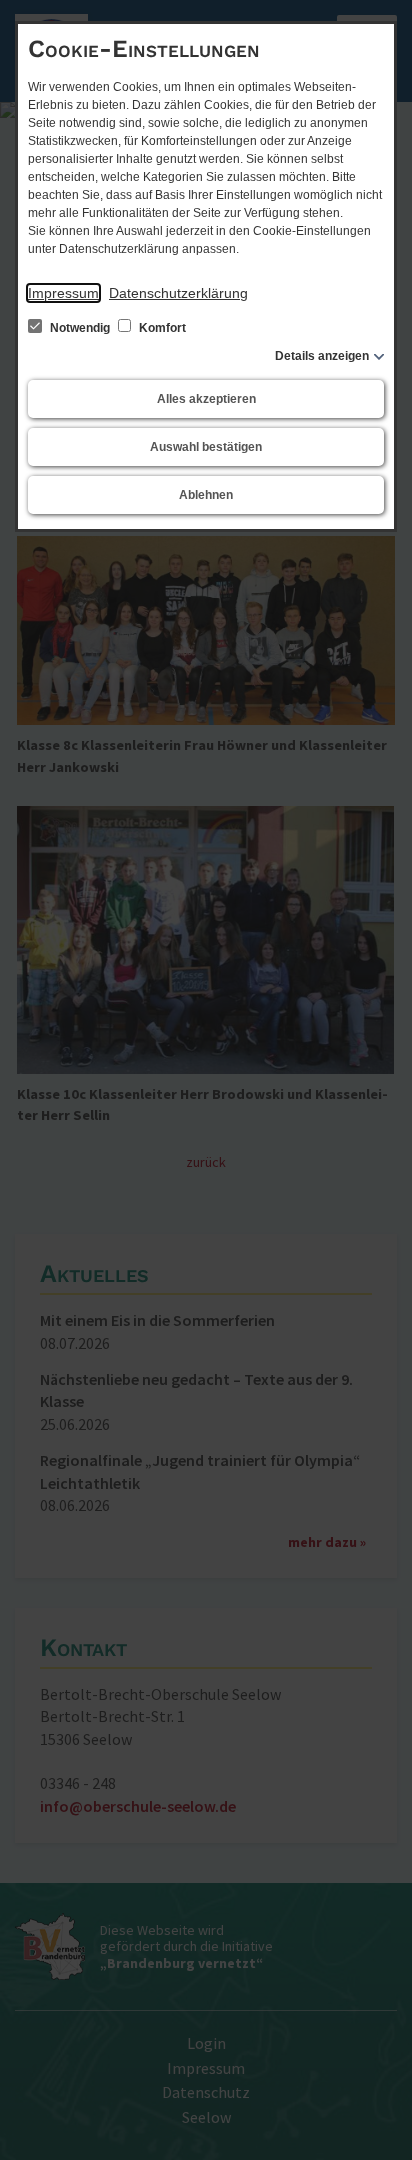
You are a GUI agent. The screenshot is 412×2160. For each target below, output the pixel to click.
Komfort (161, 328)
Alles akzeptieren (206, 399)
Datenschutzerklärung (178, 293)
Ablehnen (206, 495)
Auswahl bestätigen (206, 447)
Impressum (63, 293)
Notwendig (80, 328)
